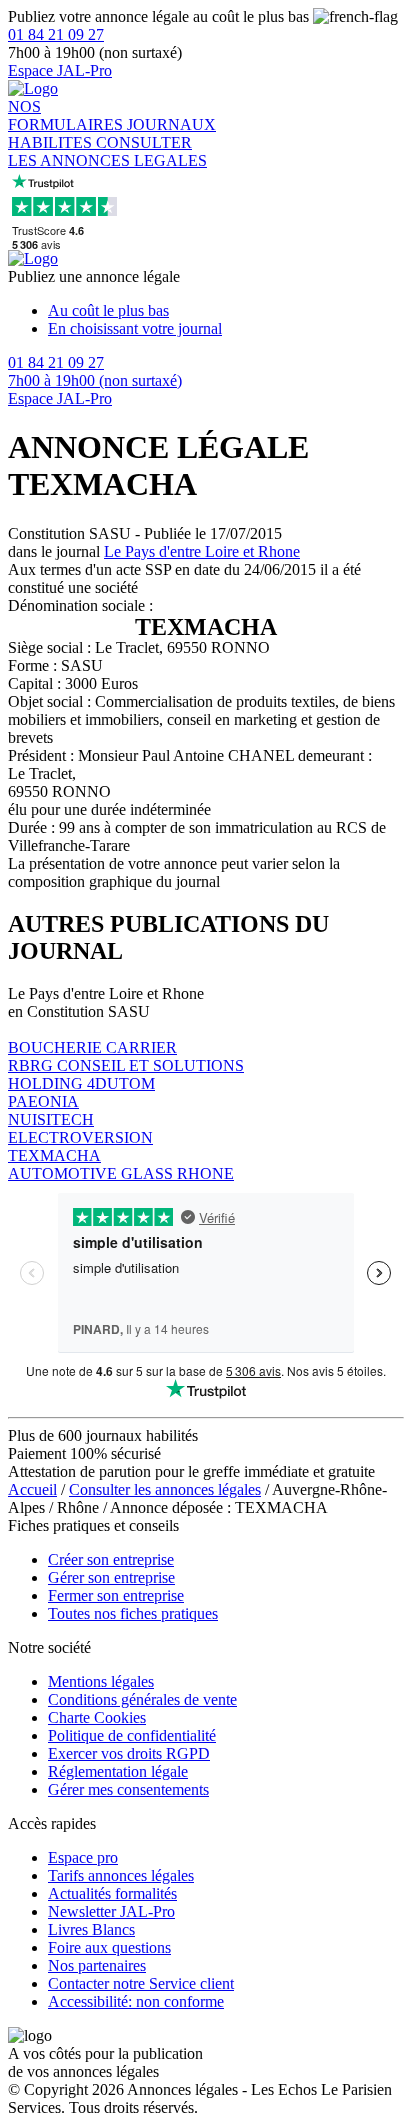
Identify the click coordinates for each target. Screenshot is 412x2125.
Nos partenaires (97, 1965)
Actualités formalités (112, 1893)
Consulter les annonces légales (165, 1489)
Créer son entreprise (111, 1559)
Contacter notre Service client (141, 1983)
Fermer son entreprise (116, 1595)
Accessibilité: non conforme (136, 2001)
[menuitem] (226, 311)
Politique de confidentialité (132, 1735)
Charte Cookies (97, 1717)
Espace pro (83, 1857)
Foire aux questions (109, 1947)
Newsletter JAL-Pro (111, 1911)
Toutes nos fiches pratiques (133, 1613)
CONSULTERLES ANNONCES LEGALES (107, 151)
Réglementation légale (118, 1771)
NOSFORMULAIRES (67, 115)
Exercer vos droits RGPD (129, 1753)
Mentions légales (101, 1681)
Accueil (32, 1489)
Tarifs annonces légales (121, 1875)
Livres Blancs (91, 1929)
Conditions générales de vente (142, 1699)
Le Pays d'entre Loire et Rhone (202, 551)
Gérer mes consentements (128, 1789)
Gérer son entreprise (111, 1577)
